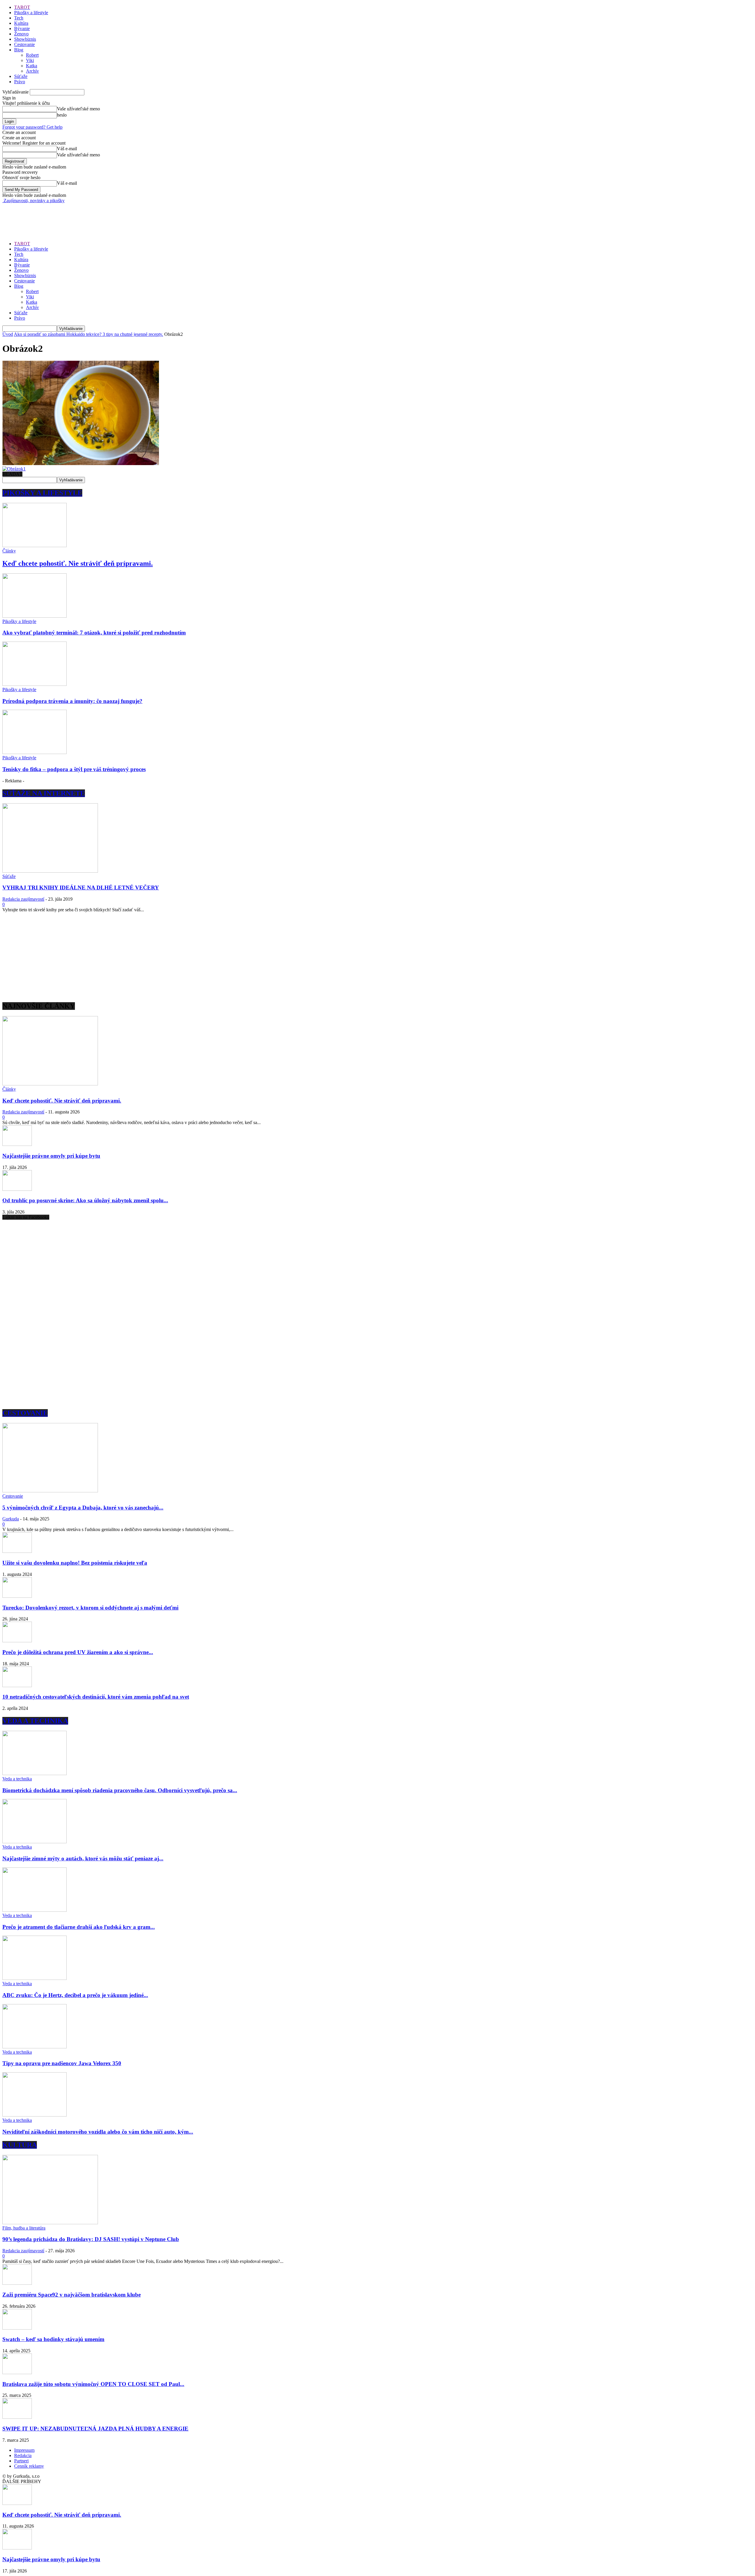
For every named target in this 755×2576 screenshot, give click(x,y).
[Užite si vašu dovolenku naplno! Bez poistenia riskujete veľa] (17, 1551)
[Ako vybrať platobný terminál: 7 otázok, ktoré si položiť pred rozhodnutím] (35, 616)
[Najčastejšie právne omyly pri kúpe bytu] (17, 1144)
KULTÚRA (20, 2145)
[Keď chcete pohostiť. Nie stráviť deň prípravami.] (35, 546)
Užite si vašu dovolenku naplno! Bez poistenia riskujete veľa (75, 1563)
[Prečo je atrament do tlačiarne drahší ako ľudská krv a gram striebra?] (35, 1910)
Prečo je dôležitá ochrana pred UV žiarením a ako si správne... (78, 1652)
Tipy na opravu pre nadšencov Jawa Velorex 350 (62, 2063)
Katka (32, 66)
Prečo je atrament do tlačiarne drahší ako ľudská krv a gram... (79, 1927)
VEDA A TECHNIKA (35, 1721)
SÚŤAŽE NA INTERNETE (44, 793)
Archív (32, 71)
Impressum (24, 2450)
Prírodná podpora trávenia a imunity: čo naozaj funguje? (72, 701)
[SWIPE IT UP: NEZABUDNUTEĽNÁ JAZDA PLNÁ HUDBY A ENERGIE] (17, 2417)
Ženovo (21, 34)
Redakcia (23, 2455)
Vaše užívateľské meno (78, 109)
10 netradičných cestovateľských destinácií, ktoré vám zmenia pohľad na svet (96, 1697)
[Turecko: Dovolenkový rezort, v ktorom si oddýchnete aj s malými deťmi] (17, 1596)
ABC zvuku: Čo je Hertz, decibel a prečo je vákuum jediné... (75, 1995)
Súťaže (21, 76)
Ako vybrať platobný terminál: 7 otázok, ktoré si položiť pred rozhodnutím (94, 633)
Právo (20, 82)
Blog (19, 50)
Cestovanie (24, 44)
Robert (32, 55)
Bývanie (22, 28)
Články (9, 551)
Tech (19, 18)
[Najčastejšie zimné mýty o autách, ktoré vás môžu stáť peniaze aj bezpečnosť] (35, 1842)
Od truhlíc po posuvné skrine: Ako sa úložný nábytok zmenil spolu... (85, 1200)
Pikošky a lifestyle (31, 13)
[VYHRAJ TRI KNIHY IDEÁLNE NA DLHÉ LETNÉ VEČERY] (50, 871)
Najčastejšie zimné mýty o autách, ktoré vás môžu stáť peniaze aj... (83, 1858)
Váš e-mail (67, 149)
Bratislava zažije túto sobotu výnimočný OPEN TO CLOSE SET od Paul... (93, 2384)
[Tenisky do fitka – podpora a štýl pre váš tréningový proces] (35, 752)
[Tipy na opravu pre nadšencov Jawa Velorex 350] (35, 2047)
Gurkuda (11, 1519)
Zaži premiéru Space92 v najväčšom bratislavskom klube (72, 2295)
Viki (30, 60)
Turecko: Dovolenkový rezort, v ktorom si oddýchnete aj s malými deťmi (90, 1608)
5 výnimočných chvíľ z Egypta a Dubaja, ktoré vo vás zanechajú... (83, 1508)
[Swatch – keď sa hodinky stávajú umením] (17, 2328)
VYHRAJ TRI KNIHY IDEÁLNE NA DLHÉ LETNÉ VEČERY (81, 888)
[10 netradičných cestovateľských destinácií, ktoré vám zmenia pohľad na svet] (17, 1686)
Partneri (21, 2461)
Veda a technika (17, 1779)
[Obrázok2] (81, 463)
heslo (62, 115)
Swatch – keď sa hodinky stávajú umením (53, 2339)
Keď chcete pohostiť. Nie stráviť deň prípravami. (78, 563)
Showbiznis (25, 39)
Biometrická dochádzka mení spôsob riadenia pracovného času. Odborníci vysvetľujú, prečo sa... (120, 1790)
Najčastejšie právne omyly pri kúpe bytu (51, 1156)
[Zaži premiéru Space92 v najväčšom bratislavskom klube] (17, 2283)
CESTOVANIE (25, 1413)
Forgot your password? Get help (32, 127)
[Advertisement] (110, 217)
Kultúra (21, 23)
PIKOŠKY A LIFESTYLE (42, 493)
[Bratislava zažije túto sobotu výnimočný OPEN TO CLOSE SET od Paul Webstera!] (17, 2373)
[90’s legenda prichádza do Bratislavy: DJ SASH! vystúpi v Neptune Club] (50, 2223)
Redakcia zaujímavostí (23, 899)
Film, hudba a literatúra (24, 2228)
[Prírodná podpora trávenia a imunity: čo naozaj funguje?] (35, 684)
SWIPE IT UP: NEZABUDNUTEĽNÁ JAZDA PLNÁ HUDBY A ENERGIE (95, 2429)
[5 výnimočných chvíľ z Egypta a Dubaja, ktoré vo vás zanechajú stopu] (50, 1491)
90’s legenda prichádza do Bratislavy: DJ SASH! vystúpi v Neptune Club (91, 2239)
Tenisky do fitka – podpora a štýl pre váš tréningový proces (74, 769)
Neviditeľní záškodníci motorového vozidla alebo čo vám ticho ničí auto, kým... (98, 2132)
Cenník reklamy (29, 2466)
